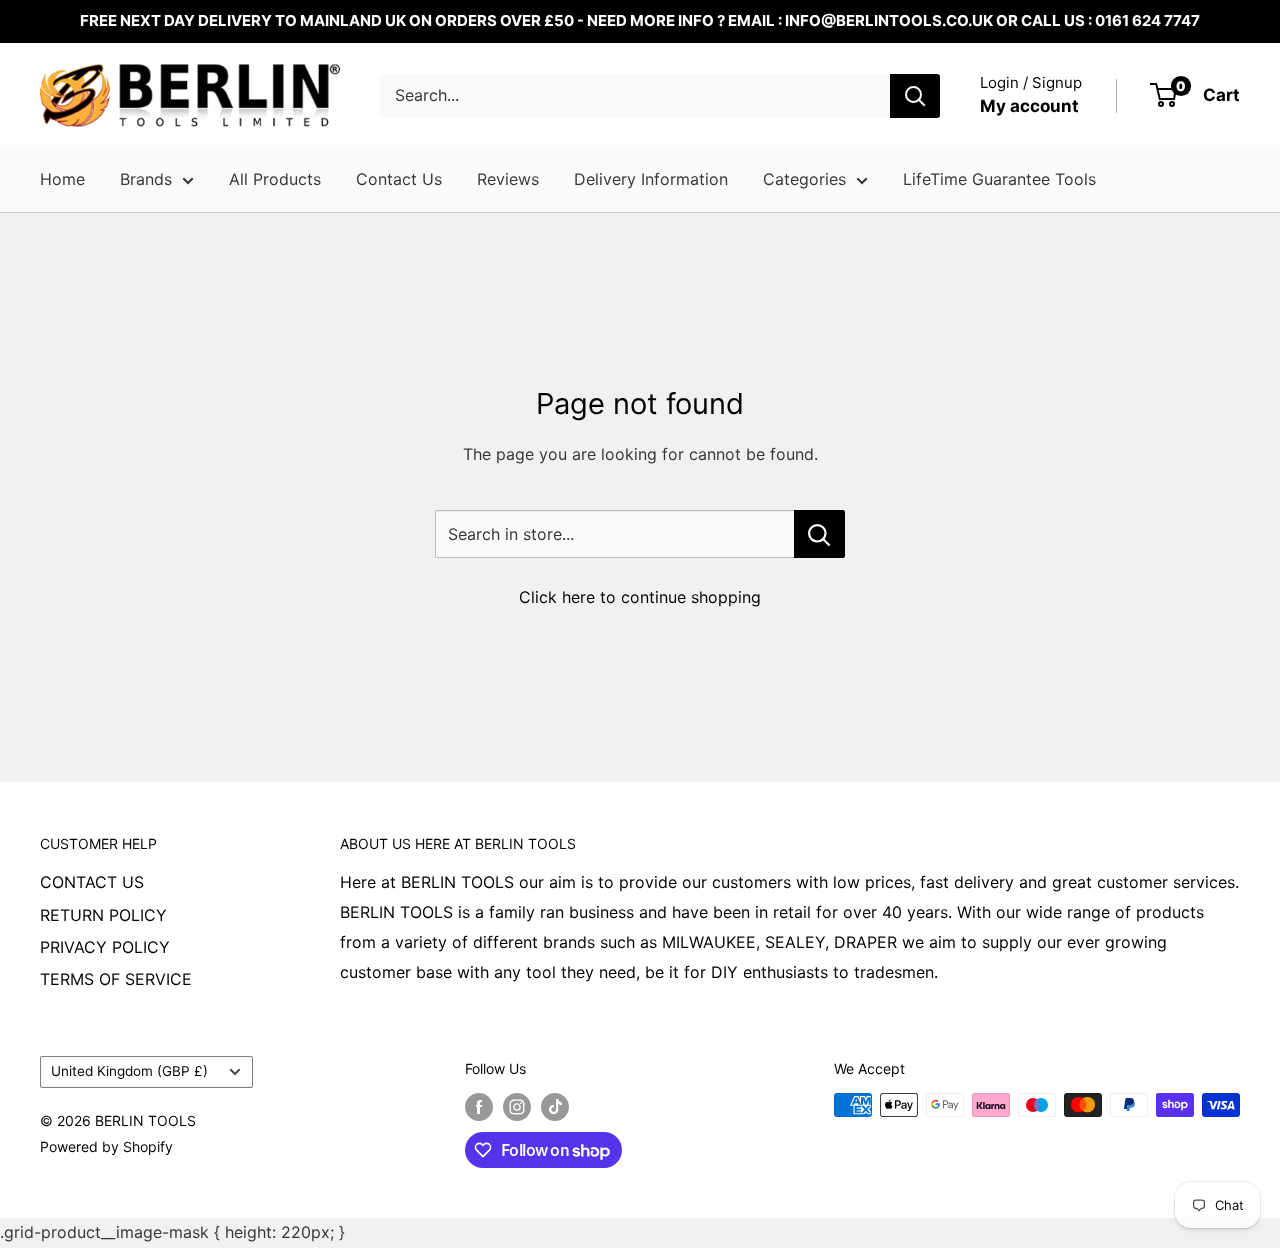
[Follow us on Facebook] (479, 1107)
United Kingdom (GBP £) (129, 1071)
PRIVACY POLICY (105, 947)
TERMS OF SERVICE (116, 979)
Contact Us (399, 179)
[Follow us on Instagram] (517, 1107)
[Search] (915, 96)
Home (62, 179)
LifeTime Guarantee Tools (999, 179)
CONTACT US (92, 882)
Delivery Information (651, 179)
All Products (275, 179)
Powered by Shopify (106, 1146)
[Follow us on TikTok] (555, 1107)
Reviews (508, 179)
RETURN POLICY (103, 915)
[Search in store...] (819, 534)
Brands (146, 179)
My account (1029, 106)
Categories (804, 179)
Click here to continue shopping (640, 597)
